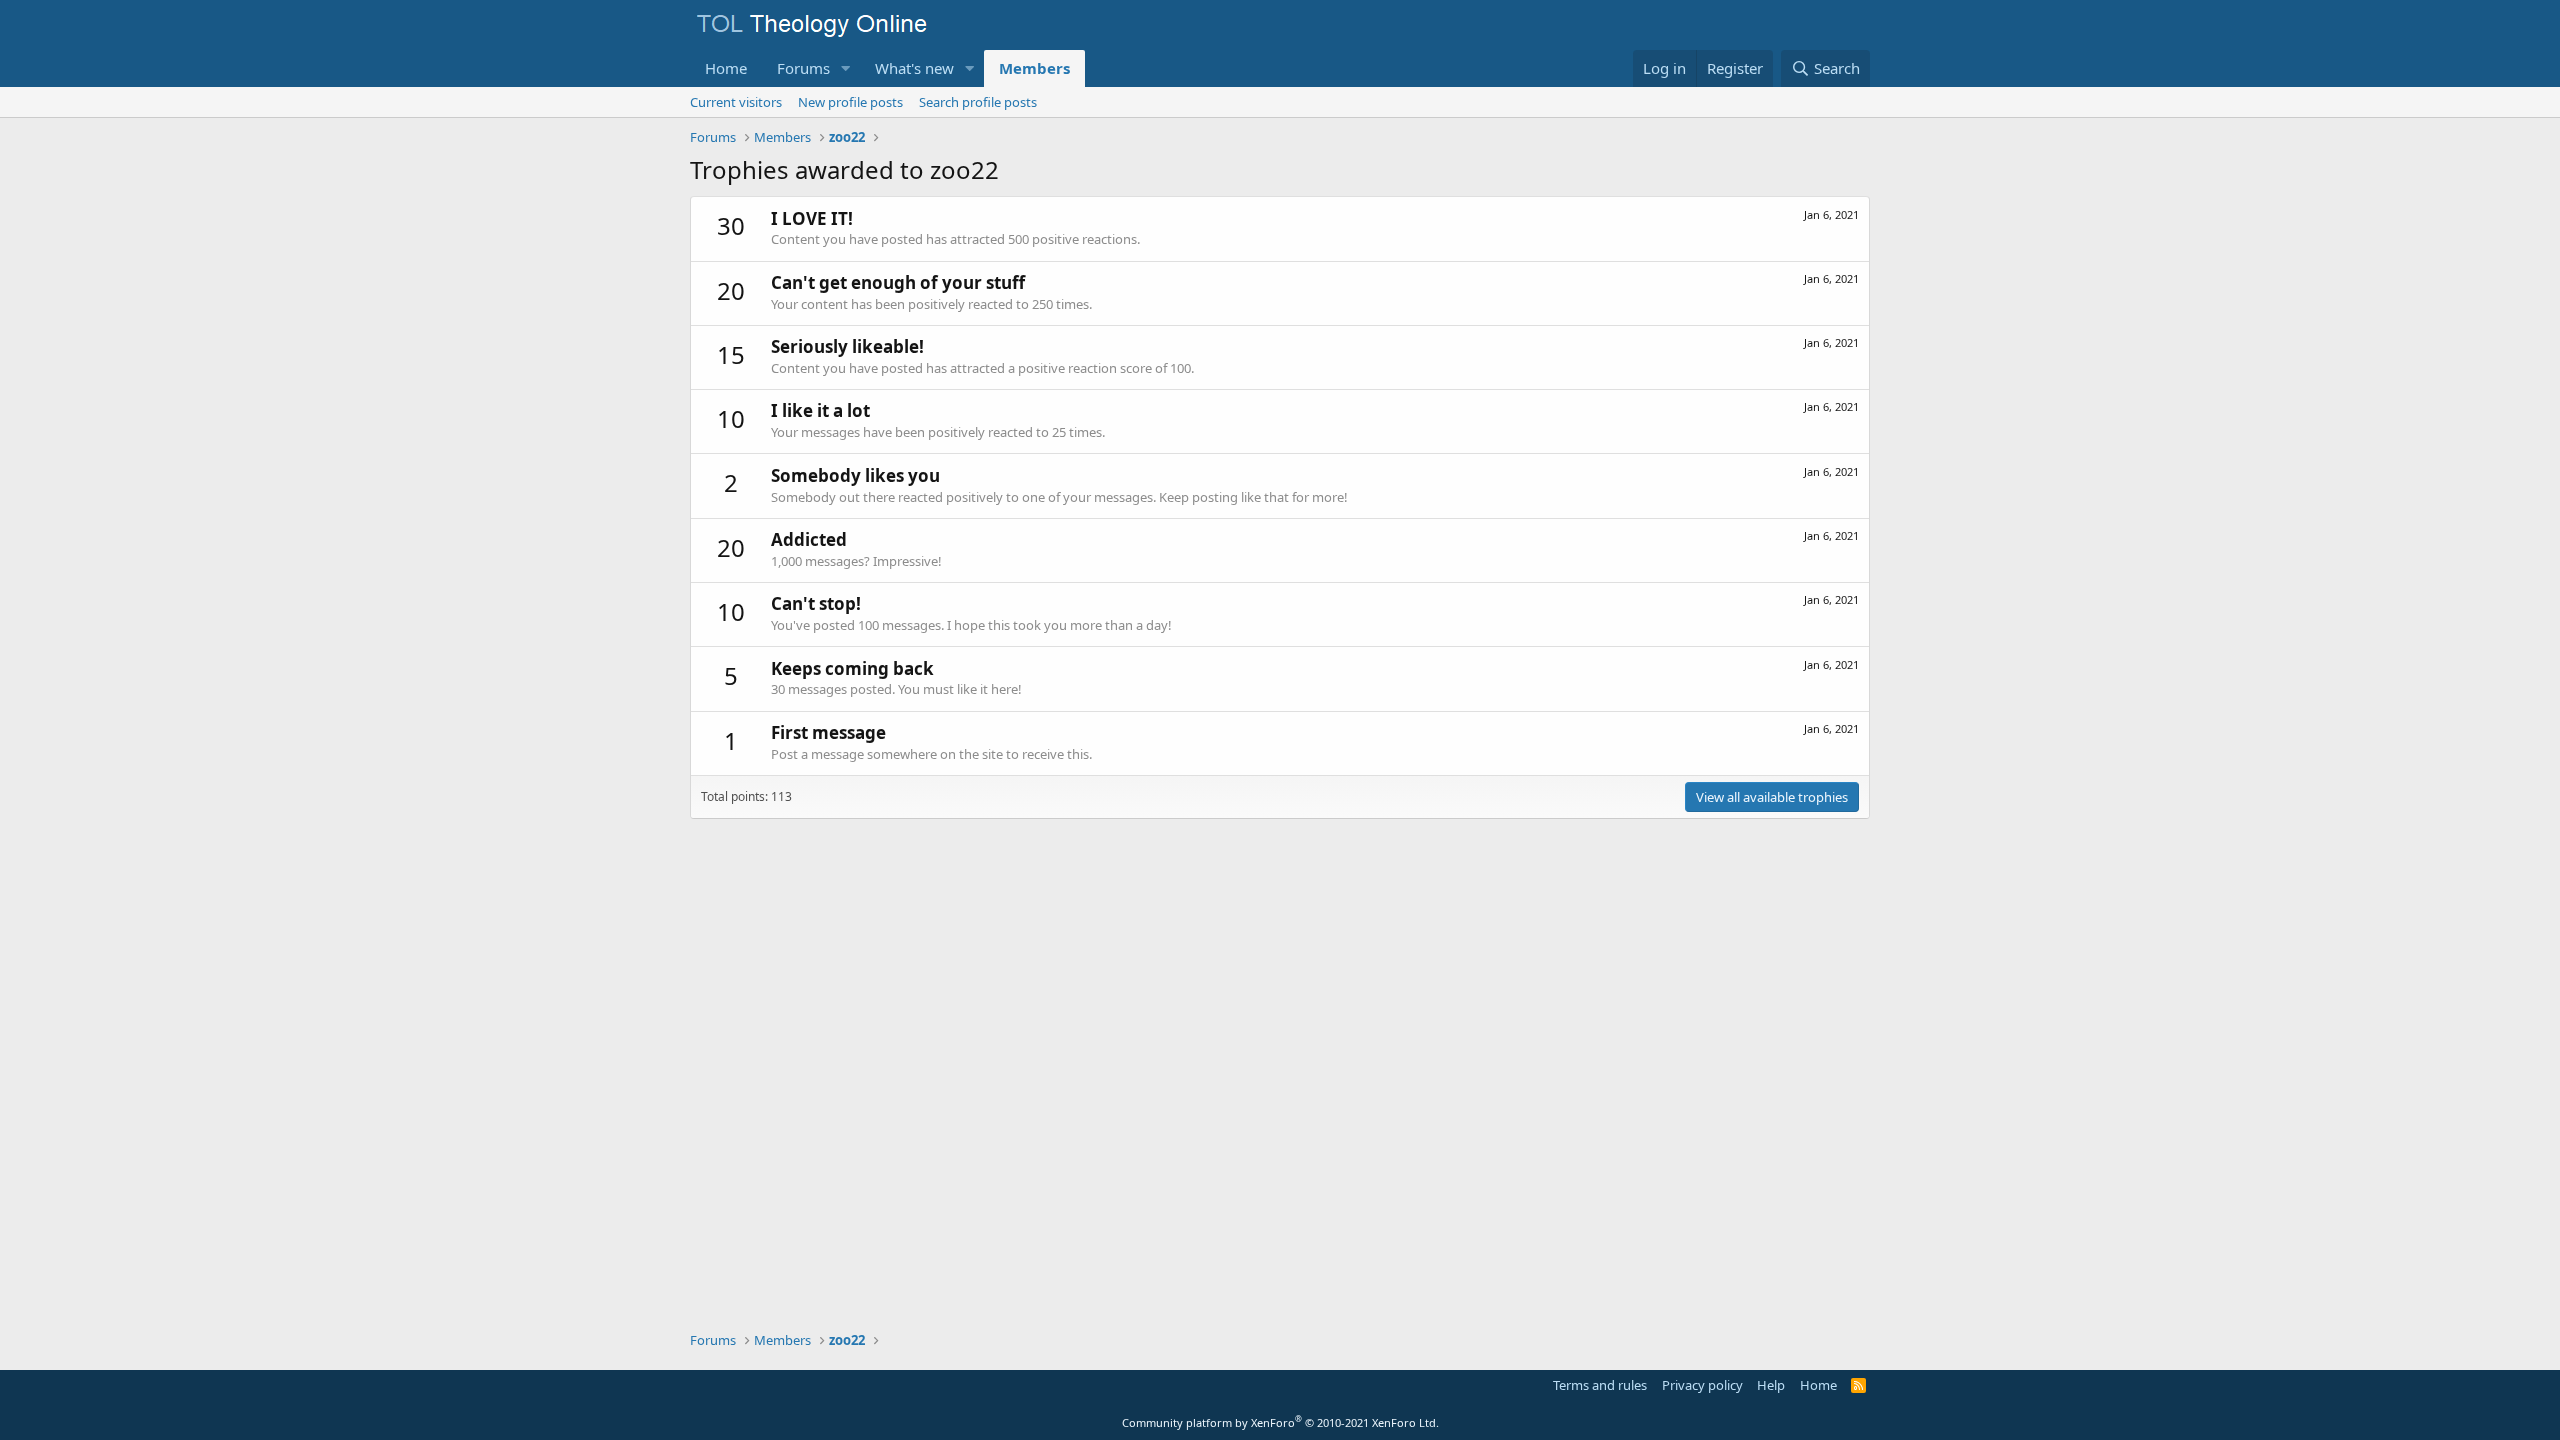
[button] (846, 68)
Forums (803, 68)
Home (726, 68)
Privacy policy (1702, 1385)
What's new (914, 68)
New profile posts (850, 102)
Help (1771, 1385)
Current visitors (736, 102)
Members (1034, 68)
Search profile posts (978, 102)
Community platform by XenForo (1280, 1422)
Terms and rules (1600, 1385)
